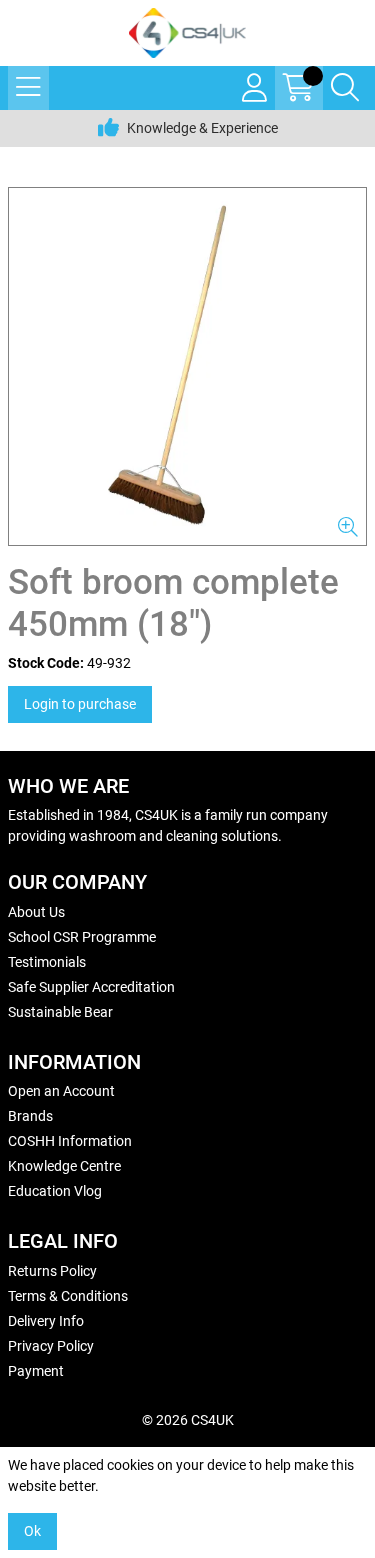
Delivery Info (46, 1321)
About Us (36, 912)
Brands (30, 1116)
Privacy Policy (51, 1346)
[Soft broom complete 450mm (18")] (187, 366)
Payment (36, 1371)
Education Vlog (55, 1191)
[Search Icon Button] (345, 88)
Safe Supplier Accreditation (91, 987)
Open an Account (61, 1091)
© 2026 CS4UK (188, 1420)
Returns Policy (52, 1271)
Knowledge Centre (64, 1166)
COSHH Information (70, 1141)
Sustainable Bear (60, 1012)
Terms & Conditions (68, 1296)
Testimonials (47, 962)
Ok (32, 1531)
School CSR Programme (82, 937)
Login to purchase (80, 704)
